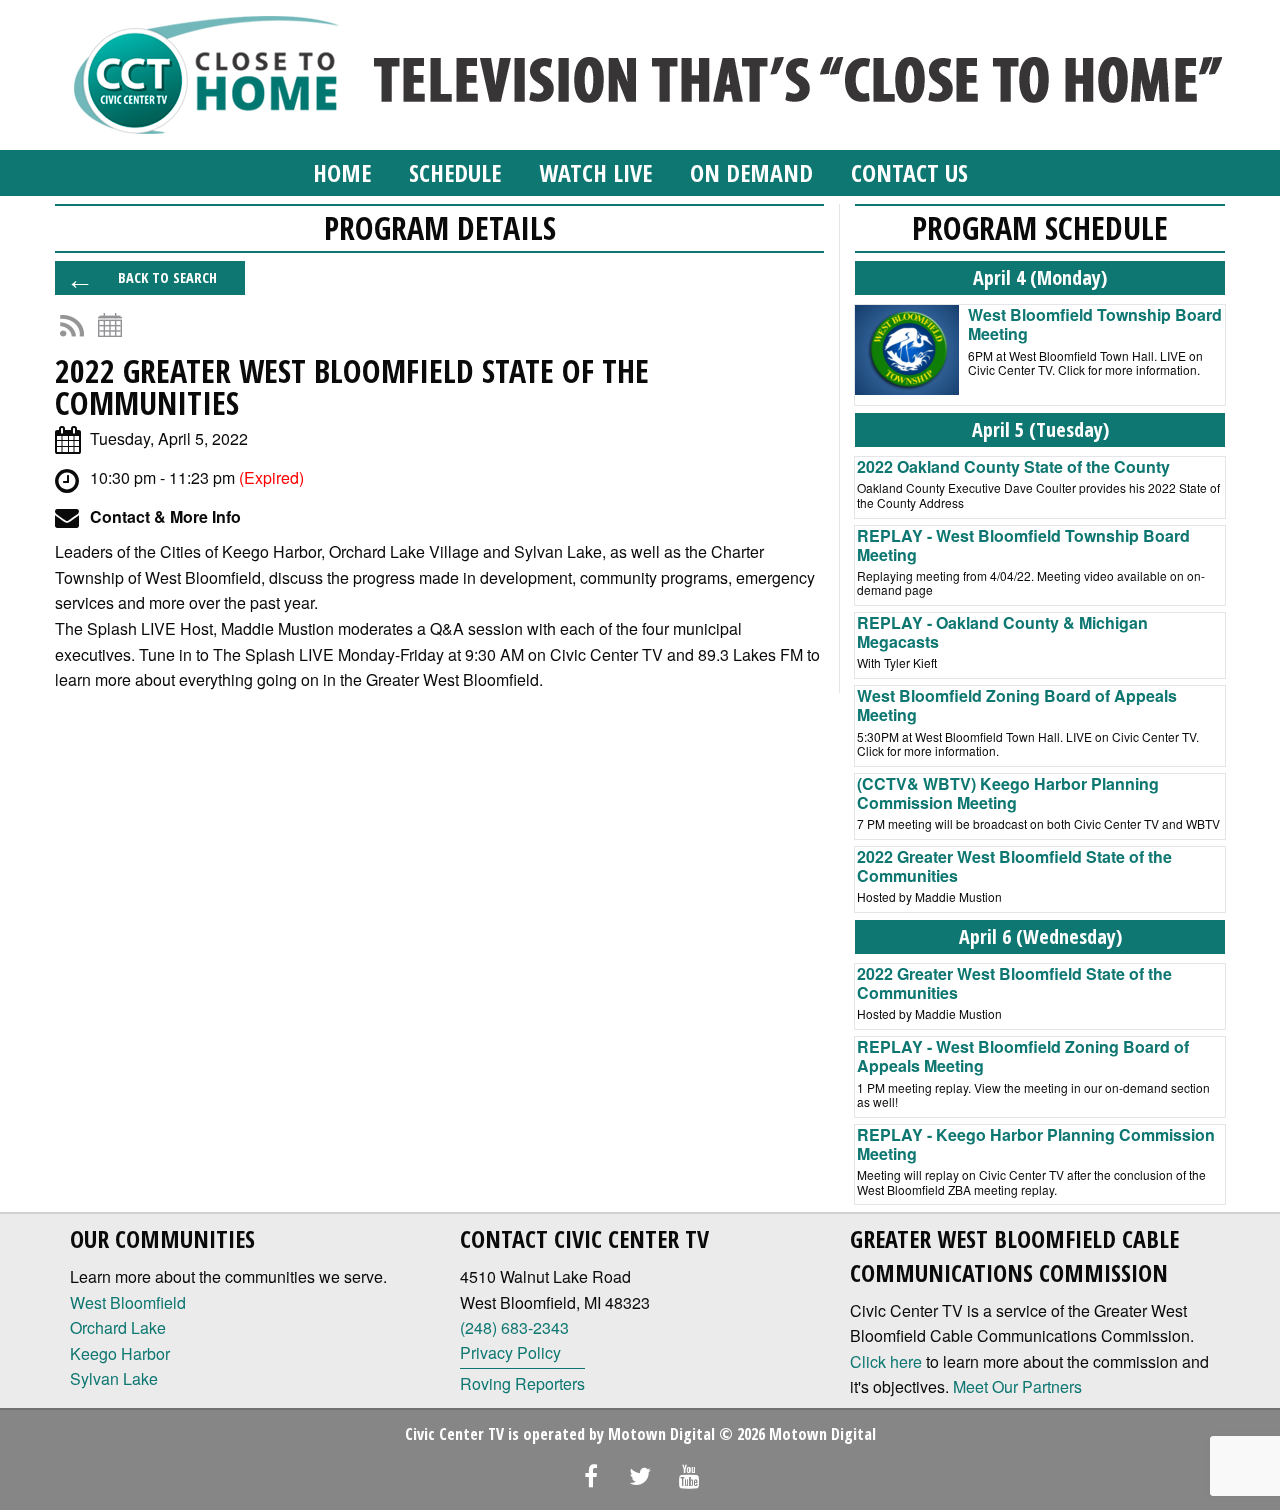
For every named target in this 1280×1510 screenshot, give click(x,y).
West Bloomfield (128, 1302)
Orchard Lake (118, 1327)
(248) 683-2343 (514, 1327)
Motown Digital (661, 1434)
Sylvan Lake (114, 1378)
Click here (886, 1361)
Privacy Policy (510, 1352)
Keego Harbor (120, 1353)
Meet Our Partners (1017, 1386)
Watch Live (595, 172)
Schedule (455, 172)
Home (342, 172)
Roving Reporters (522, 1383)
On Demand (751, 172)
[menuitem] (342, 173)
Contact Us (909, 172)
